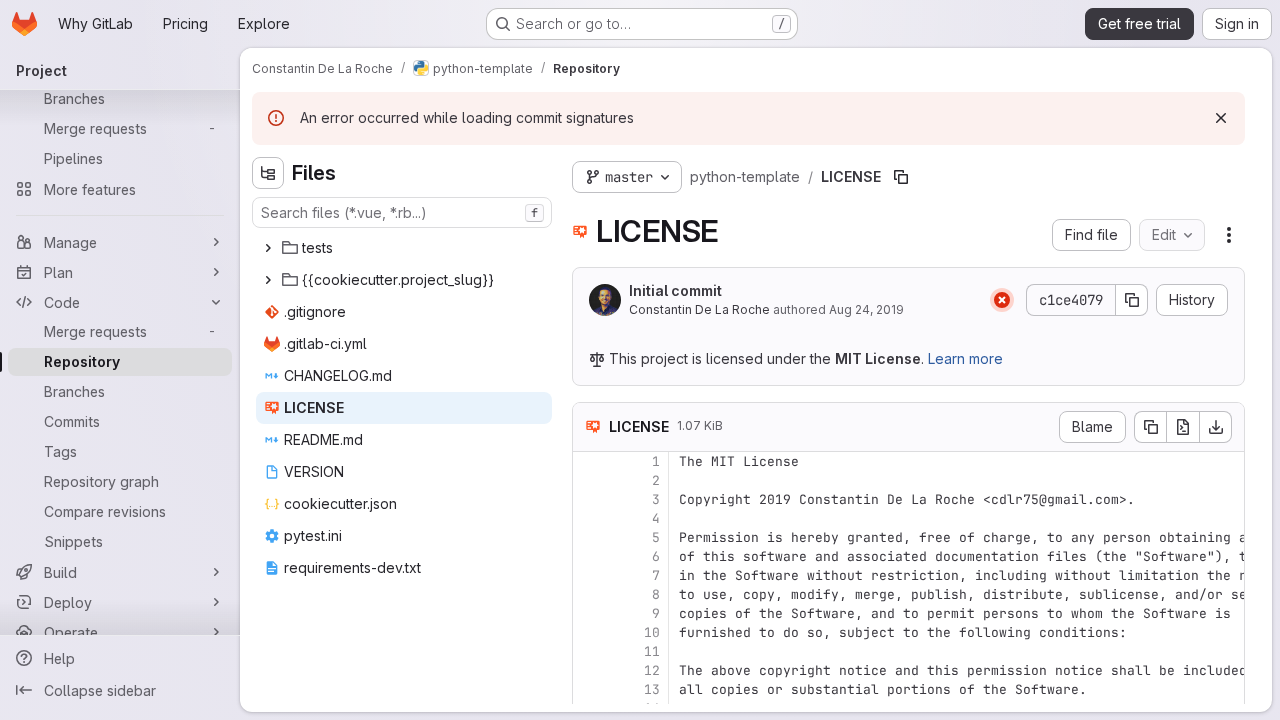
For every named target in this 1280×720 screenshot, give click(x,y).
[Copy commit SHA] (1132, 300)
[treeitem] (404, 248)
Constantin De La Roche (699, 309)
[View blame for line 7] (590, 575)
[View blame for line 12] (590, 670)
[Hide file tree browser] (268, 173)
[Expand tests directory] (268, 248)
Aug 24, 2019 (866, 309)
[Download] (1216, 427)
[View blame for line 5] (590, 537)
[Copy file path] (901, 177)
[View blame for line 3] (590, 499)
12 (652, 670)
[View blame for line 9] (590, 613)
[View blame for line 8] (590, 594)
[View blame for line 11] (590, 651)
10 (652, 632)
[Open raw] (1183, 427)
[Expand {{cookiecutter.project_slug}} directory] (268, 280)
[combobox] (402, 212)
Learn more (965, 358)
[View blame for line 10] (590, 632)
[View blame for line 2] (590, 480)
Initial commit (675, 290)
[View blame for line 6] (590, 556)
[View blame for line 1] (590, 461)
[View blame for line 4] (590, 518)
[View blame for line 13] (590, 689)
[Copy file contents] (1150, 427)
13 (652, 689)
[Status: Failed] (1002, 300)
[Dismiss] (1221, 118)
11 (652, 651)
